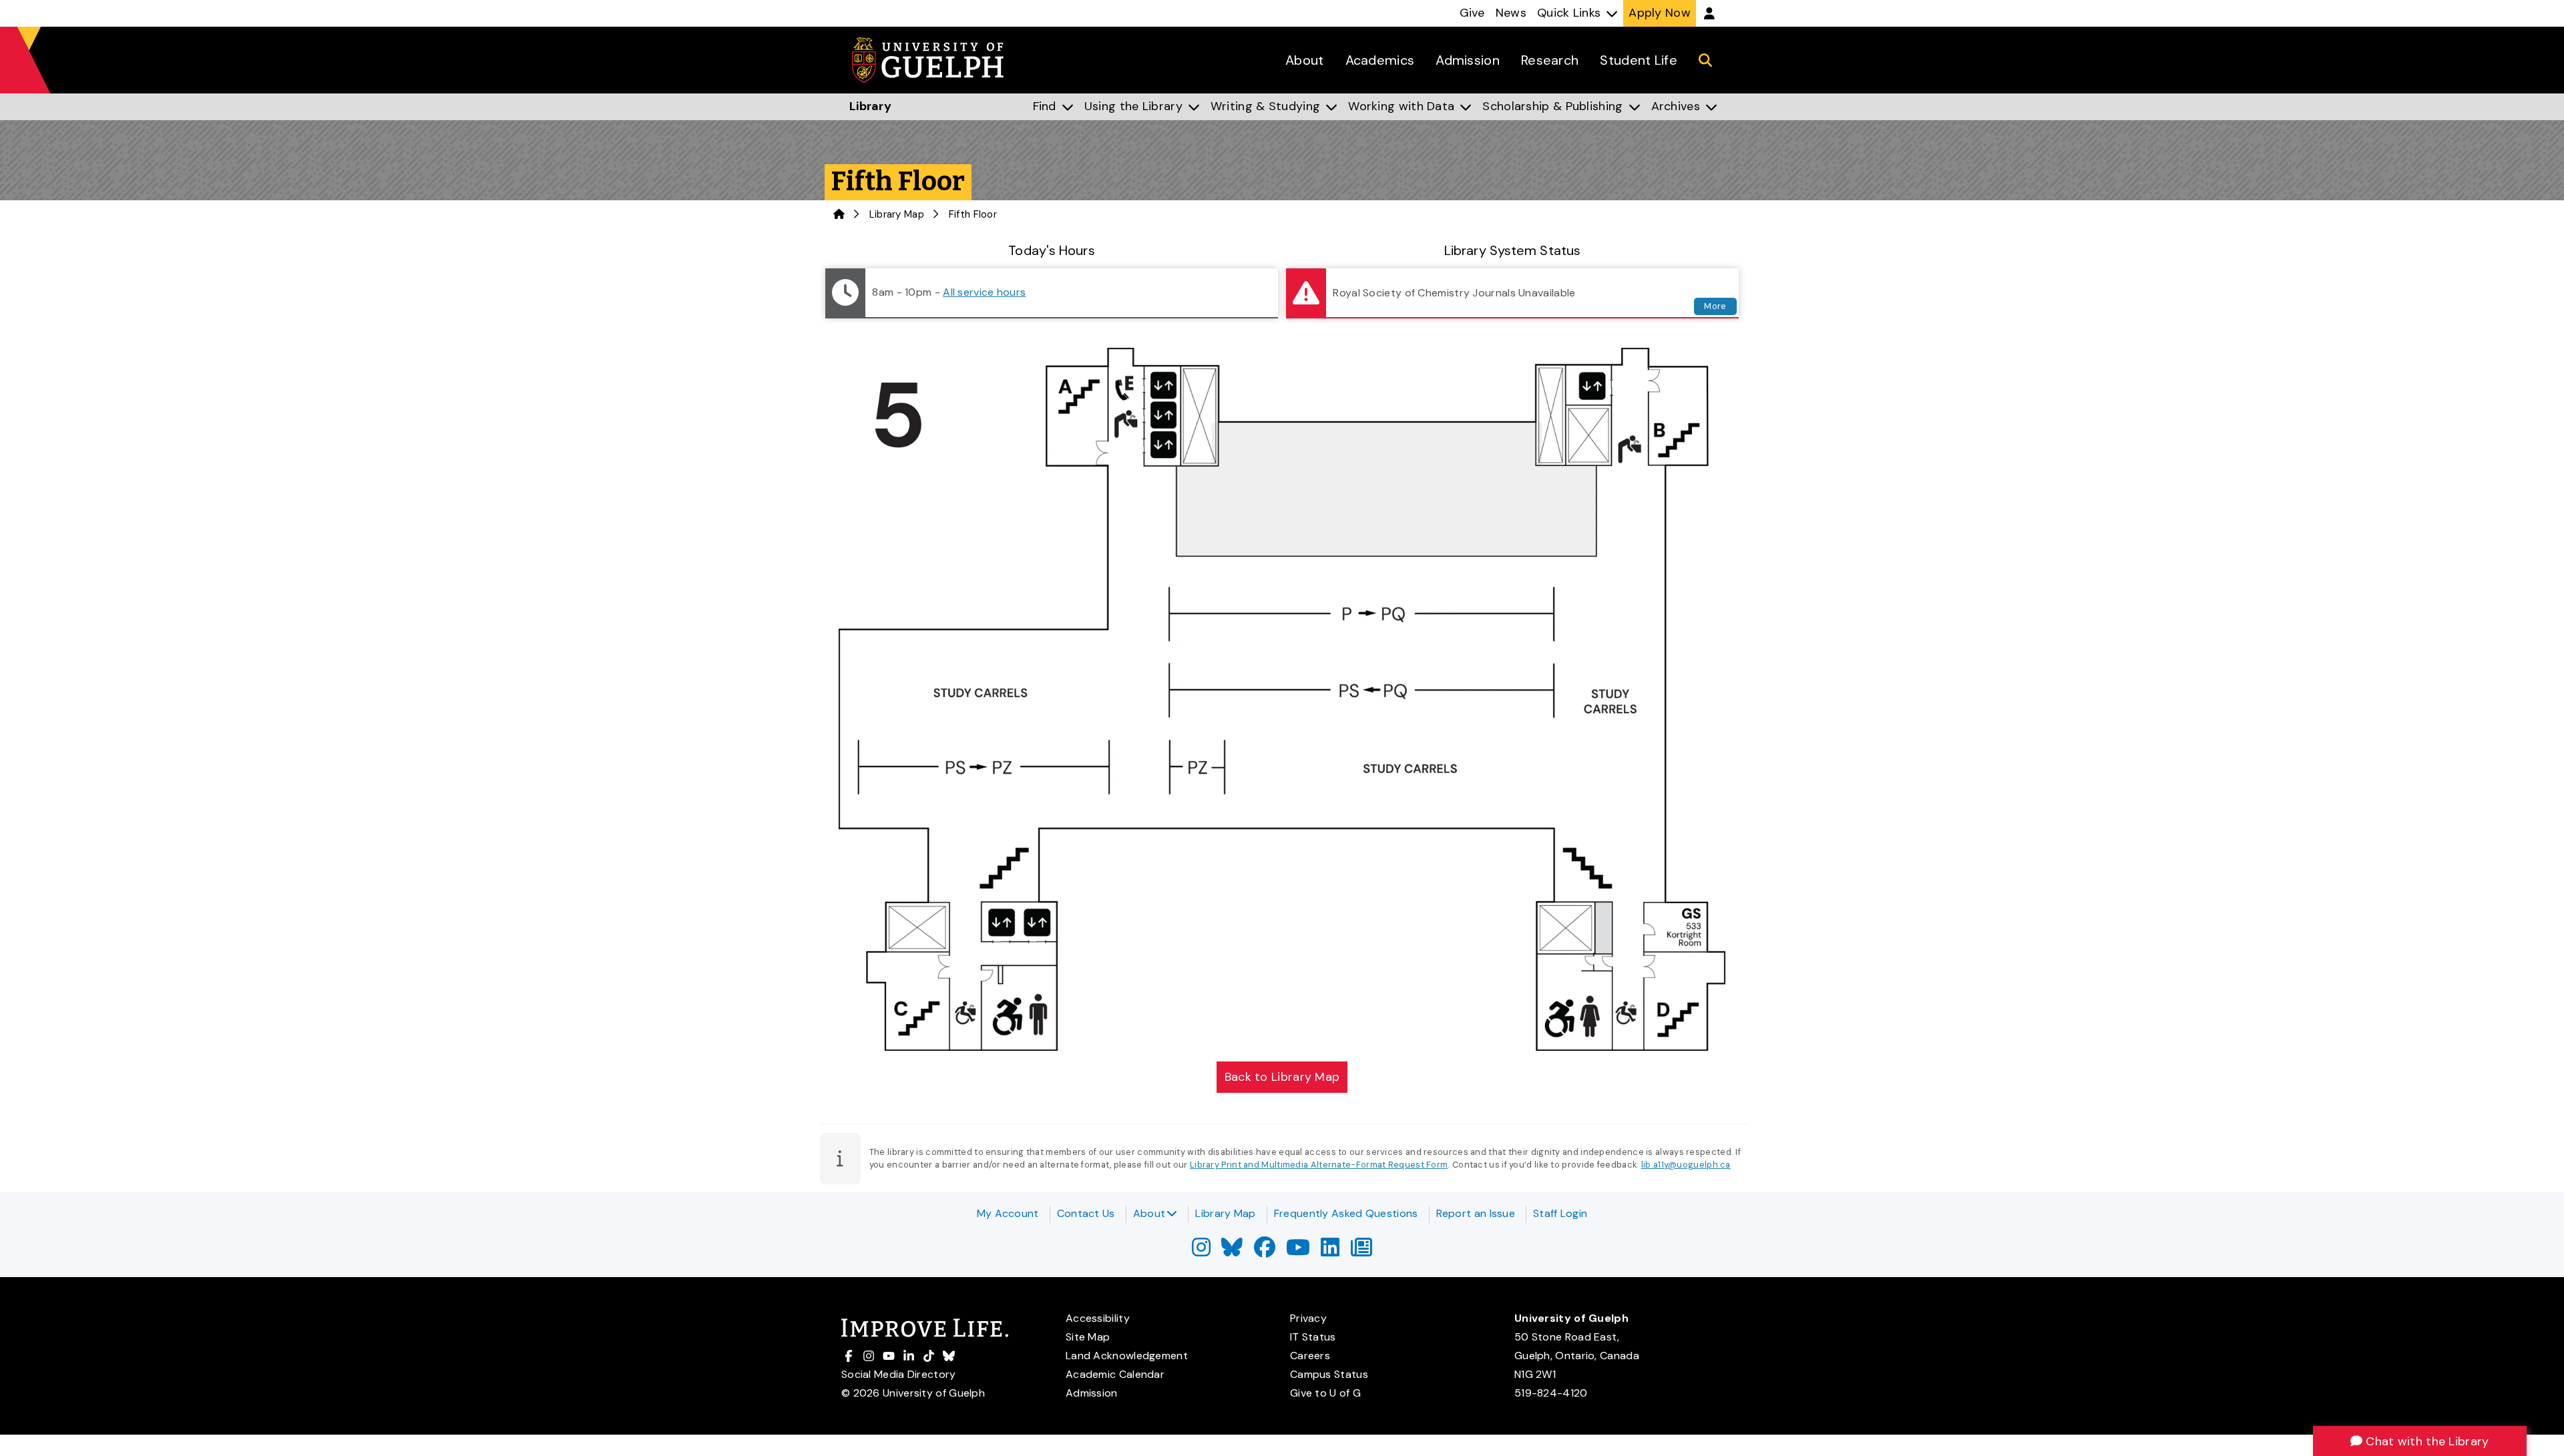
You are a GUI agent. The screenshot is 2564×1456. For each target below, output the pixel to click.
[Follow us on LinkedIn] (1330, 1251)
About (1149, 1213)
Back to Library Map (1282, 1077)
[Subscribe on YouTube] (1298, 1251)
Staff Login (1560, 1213)
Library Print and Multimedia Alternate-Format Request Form (1319, 1165)
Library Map (897, 214)
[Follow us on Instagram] (1201, 1251)
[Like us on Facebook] (1265, 1251)
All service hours (984, 292)
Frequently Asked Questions (1346, 1213)
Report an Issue (1476, 1213)
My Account (1008, 1213)
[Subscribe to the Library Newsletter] (1361, 1251)
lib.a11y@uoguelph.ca (1686, 1165)
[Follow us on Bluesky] (1232, 1251)
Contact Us (1086, 1213)
